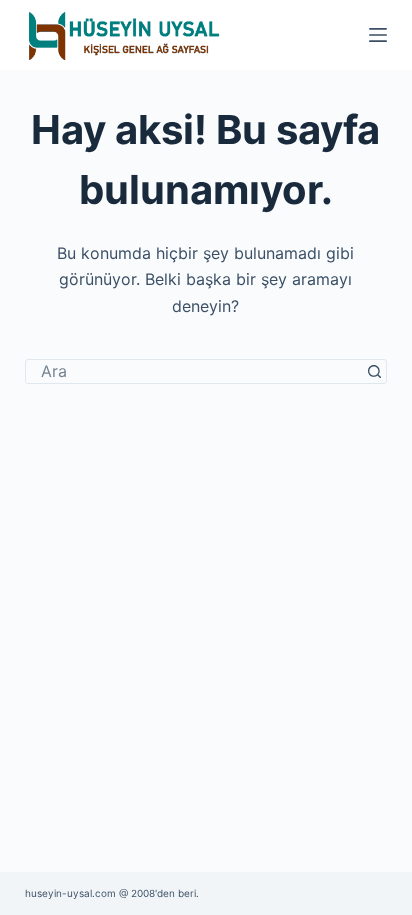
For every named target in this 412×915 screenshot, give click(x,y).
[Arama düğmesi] (374, 371)
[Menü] (378, 35)
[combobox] (195, 371)
